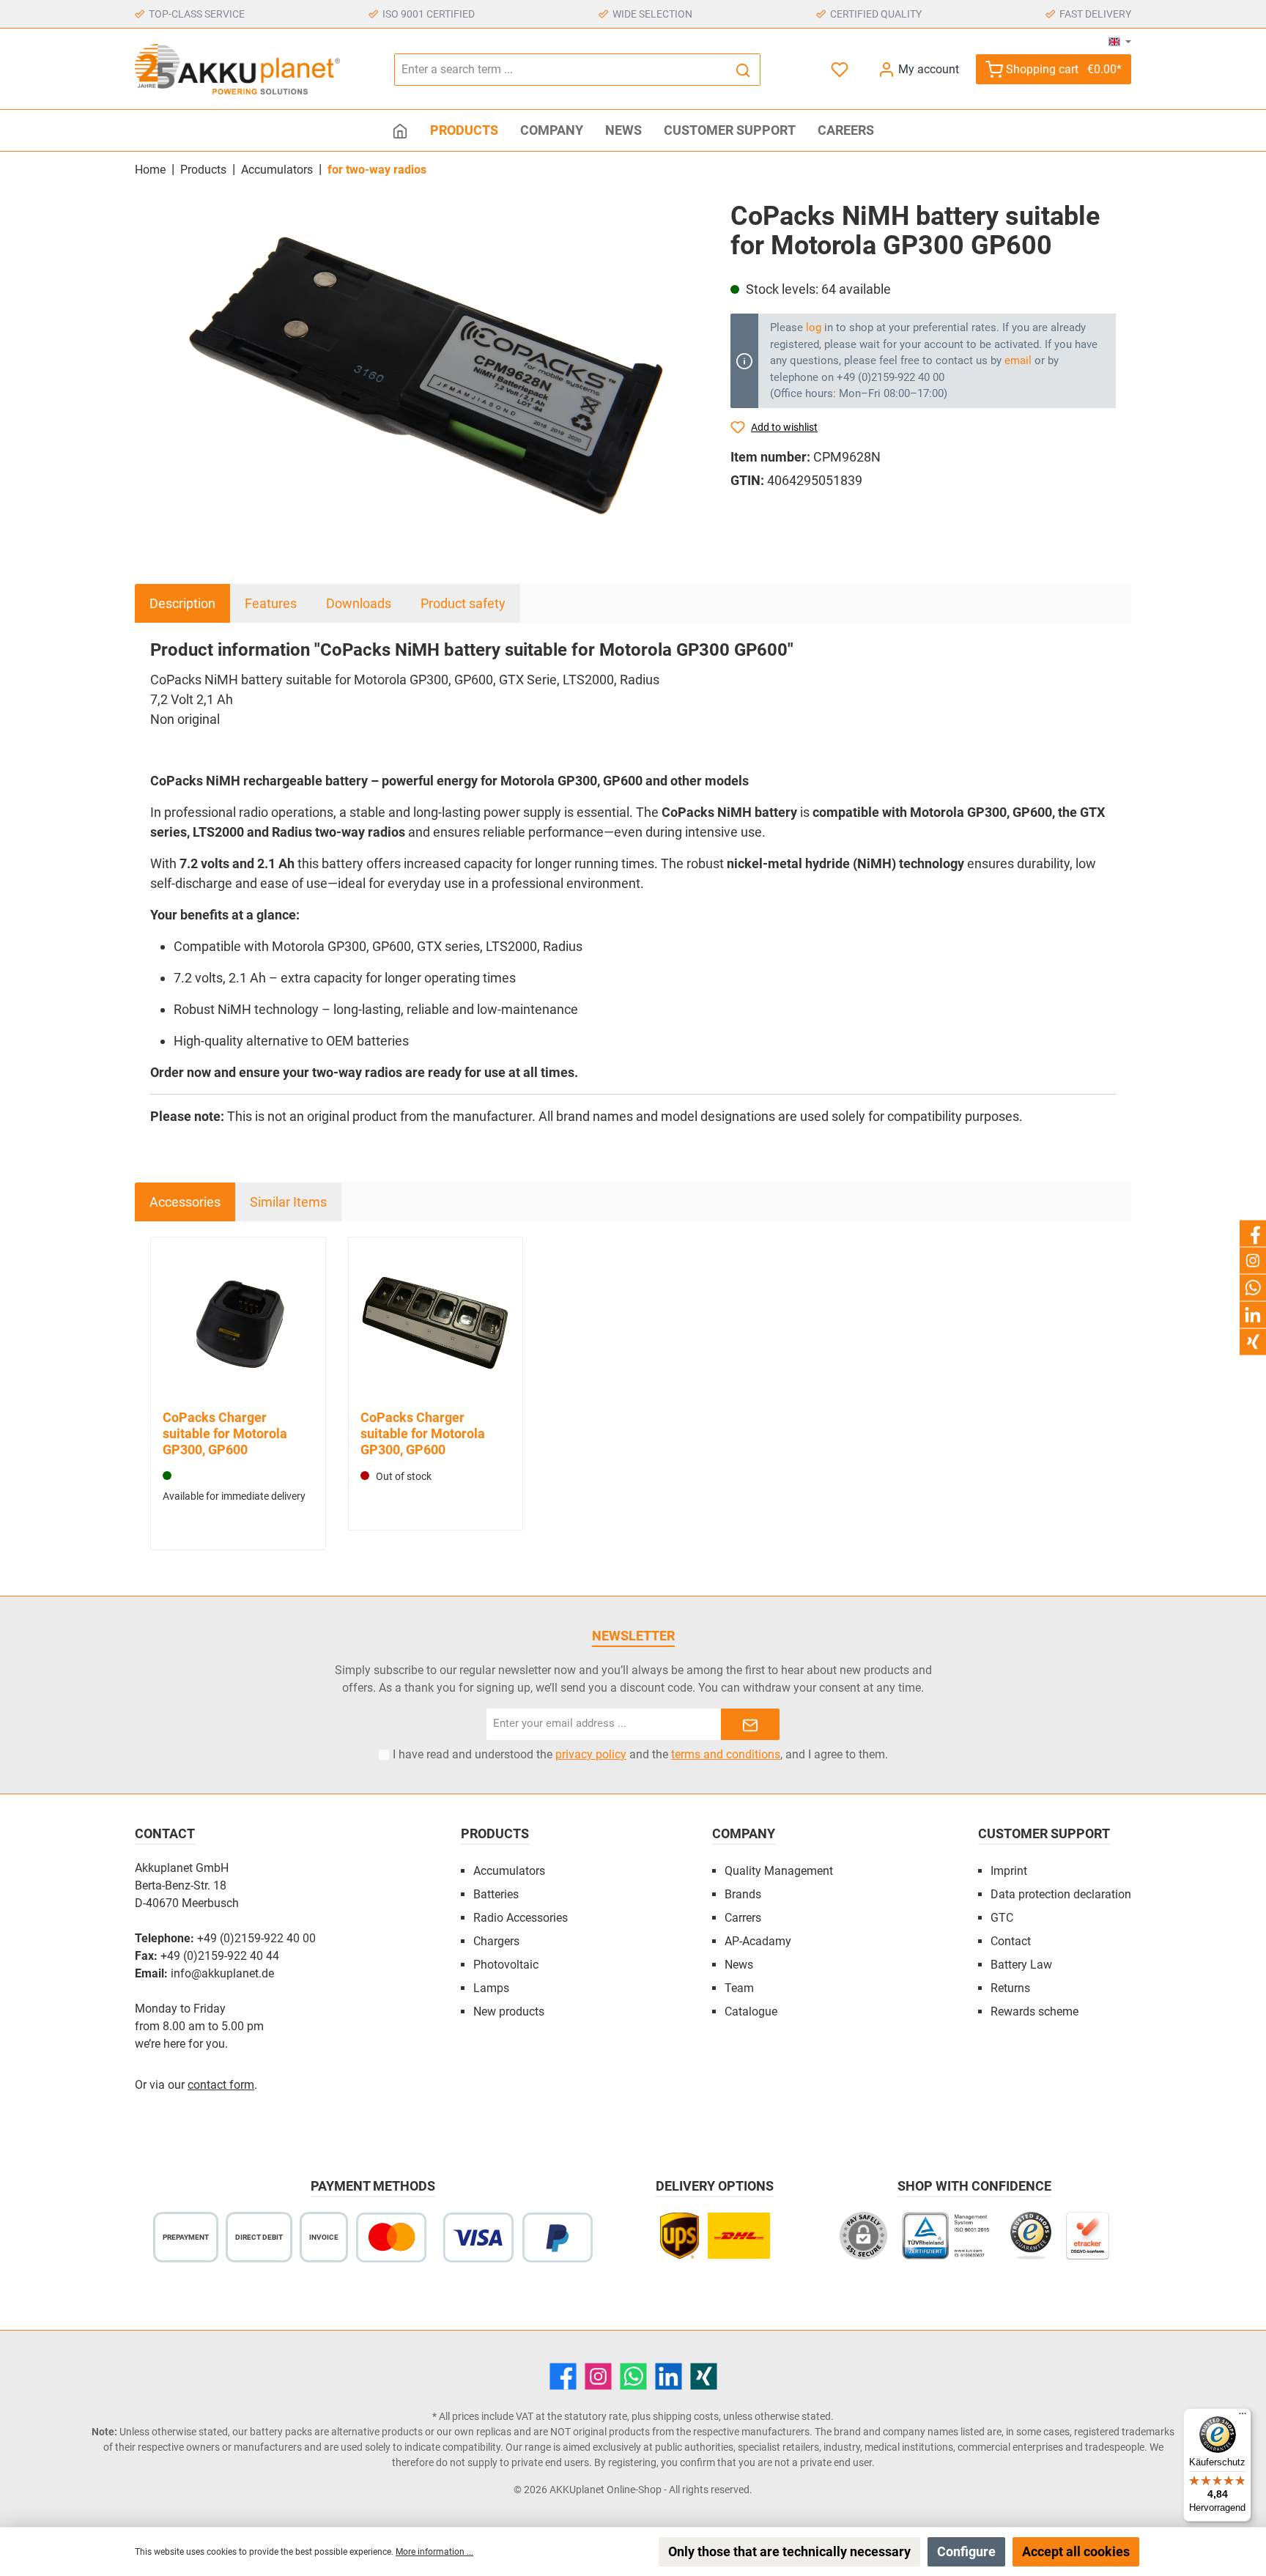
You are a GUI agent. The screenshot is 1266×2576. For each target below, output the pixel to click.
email (1018, 360)
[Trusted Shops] (1030, 2243)
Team (739, 1988)
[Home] (400, 130)
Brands (743, 1894)
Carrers (743, 1918)
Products (495, 1833)
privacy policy (591, 1754)
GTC (1002, 1918)
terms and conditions (726, 1754)
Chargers (496, 1941)
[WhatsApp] (633, 2376)
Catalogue (751, 2011)
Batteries (496, 1894)
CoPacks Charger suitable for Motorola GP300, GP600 (225, 1433)
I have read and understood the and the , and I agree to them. (640, 1754)
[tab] (182, 603)
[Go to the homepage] (237, 69)
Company (744, 1833)
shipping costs (686, 2416)
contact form (221, 2085)
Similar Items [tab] (288, 1202)
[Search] (743, 70)
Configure (966, 2551)
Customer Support (1044, 1833)
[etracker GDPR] (1088, 2243)
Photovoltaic (506, 1965)
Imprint (1009, 1871)
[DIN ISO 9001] (949, 2243)
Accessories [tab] (185, 1202)
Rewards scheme (1034, 2011)
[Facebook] (563, 2376)
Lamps (491, 1988)
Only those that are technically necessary (789, 2551)
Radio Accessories (521, 1918)
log (814, 327)
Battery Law (1021, 1965)
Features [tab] (271, 603)
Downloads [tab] (359, 603)
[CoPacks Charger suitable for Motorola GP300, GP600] (238, 1325)
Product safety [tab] (463, 603)
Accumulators (509, 1871)
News (739, 1965)
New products (509, 2011)
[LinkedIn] (669, 2376)
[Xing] (704, 2376)
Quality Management (779, 1871)
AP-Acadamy (758, 1941)
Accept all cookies (1076, 2551)
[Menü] (1243, 2417)
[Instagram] (598, 2376)
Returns (1010, 1988)
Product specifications (443, 1540)
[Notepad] (841, 69)
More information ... (434, 2552)
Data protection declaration (1061, 1894)
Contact (1011, 1941)
